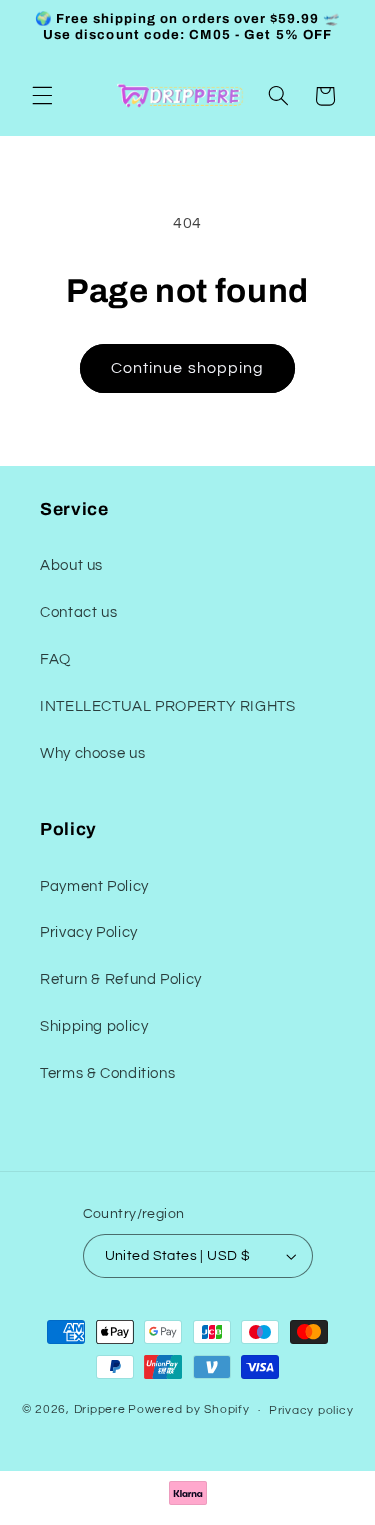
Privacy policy (311, 1410)
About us (71, 565)
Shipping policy (94, 1026)
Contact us (78, 612)
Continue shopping (187, 368)
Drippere (100, 1410)
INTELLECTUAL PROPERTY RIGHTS (168, 706)
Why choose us (92, 753)
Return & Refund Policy (121, 979)
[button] (42, 96)
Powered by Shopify (188, 1410)
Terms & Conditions (107, 1073)
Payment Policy (94, 886)
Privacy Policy (89, 932)
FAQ (55, 659)
